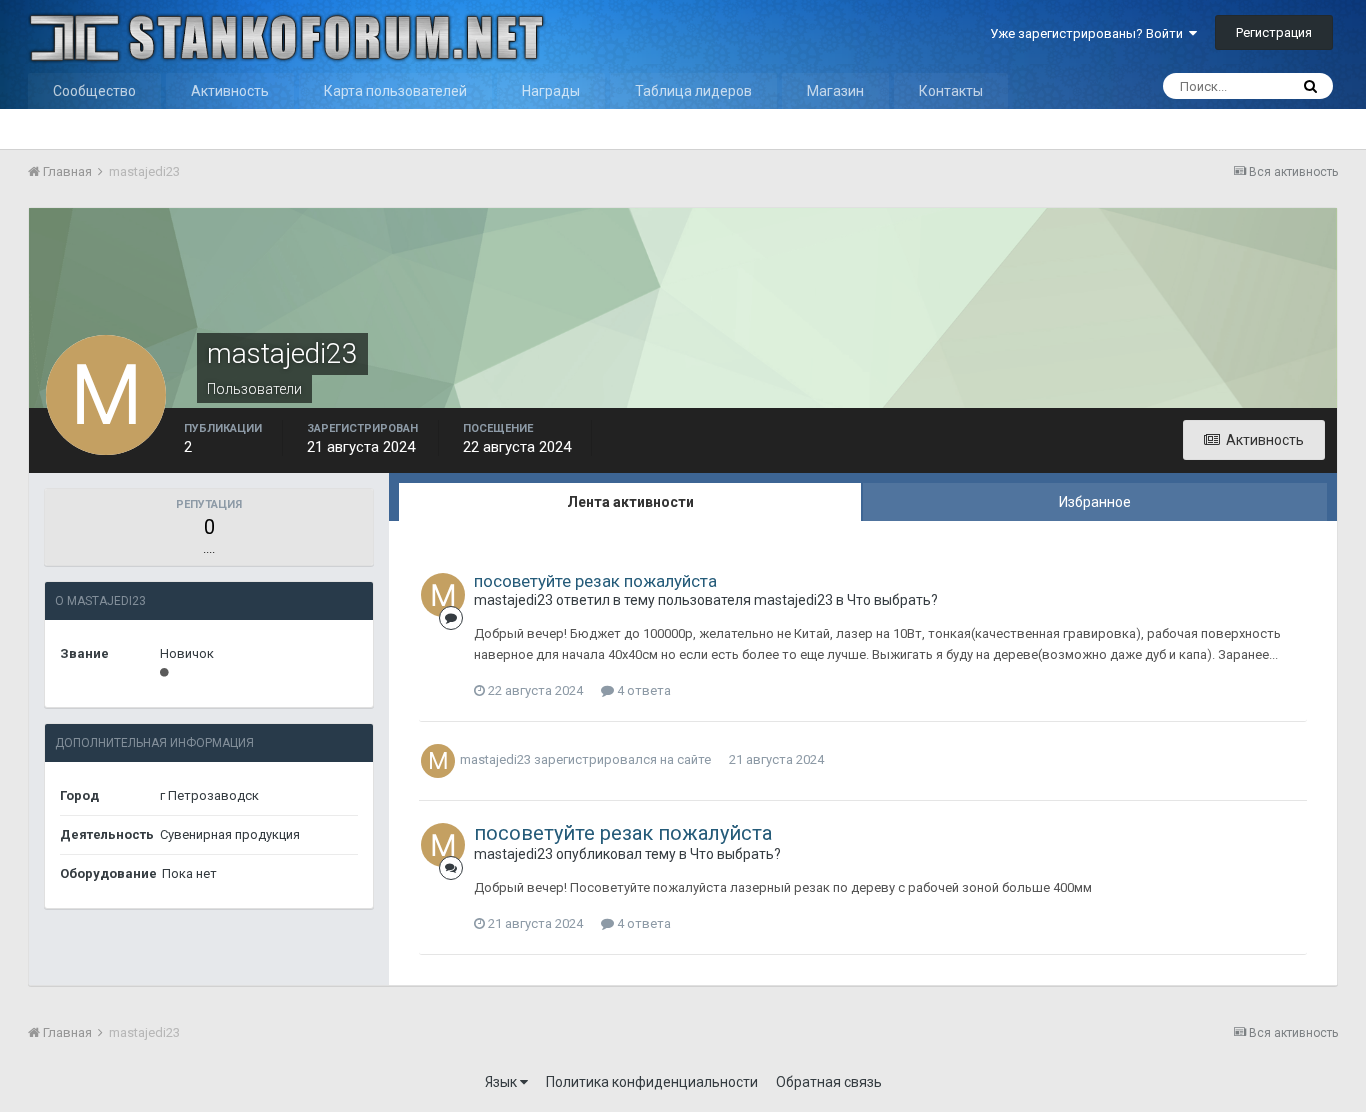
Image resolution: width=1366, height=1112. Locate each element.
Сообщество (94, 91)
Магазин (835, 91)
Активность (230, 91)
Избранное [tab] (1095, 502)
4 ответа (642, 690)
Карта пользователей (395, 91)
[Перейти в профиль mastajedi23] (443, 595)
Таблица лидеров (693, 91)
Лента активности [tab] (630, 502)
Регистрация (1274, 32)
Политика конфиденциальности (652, 1082)
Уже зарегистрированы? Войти (1089, 33)
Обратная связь (829, 1082)
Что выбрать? (892, 600)
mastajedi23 (513, 600)
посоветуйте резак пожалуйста (595, 581)
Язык (502, 1082)
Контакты (951, 91)
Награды (551, 91)
